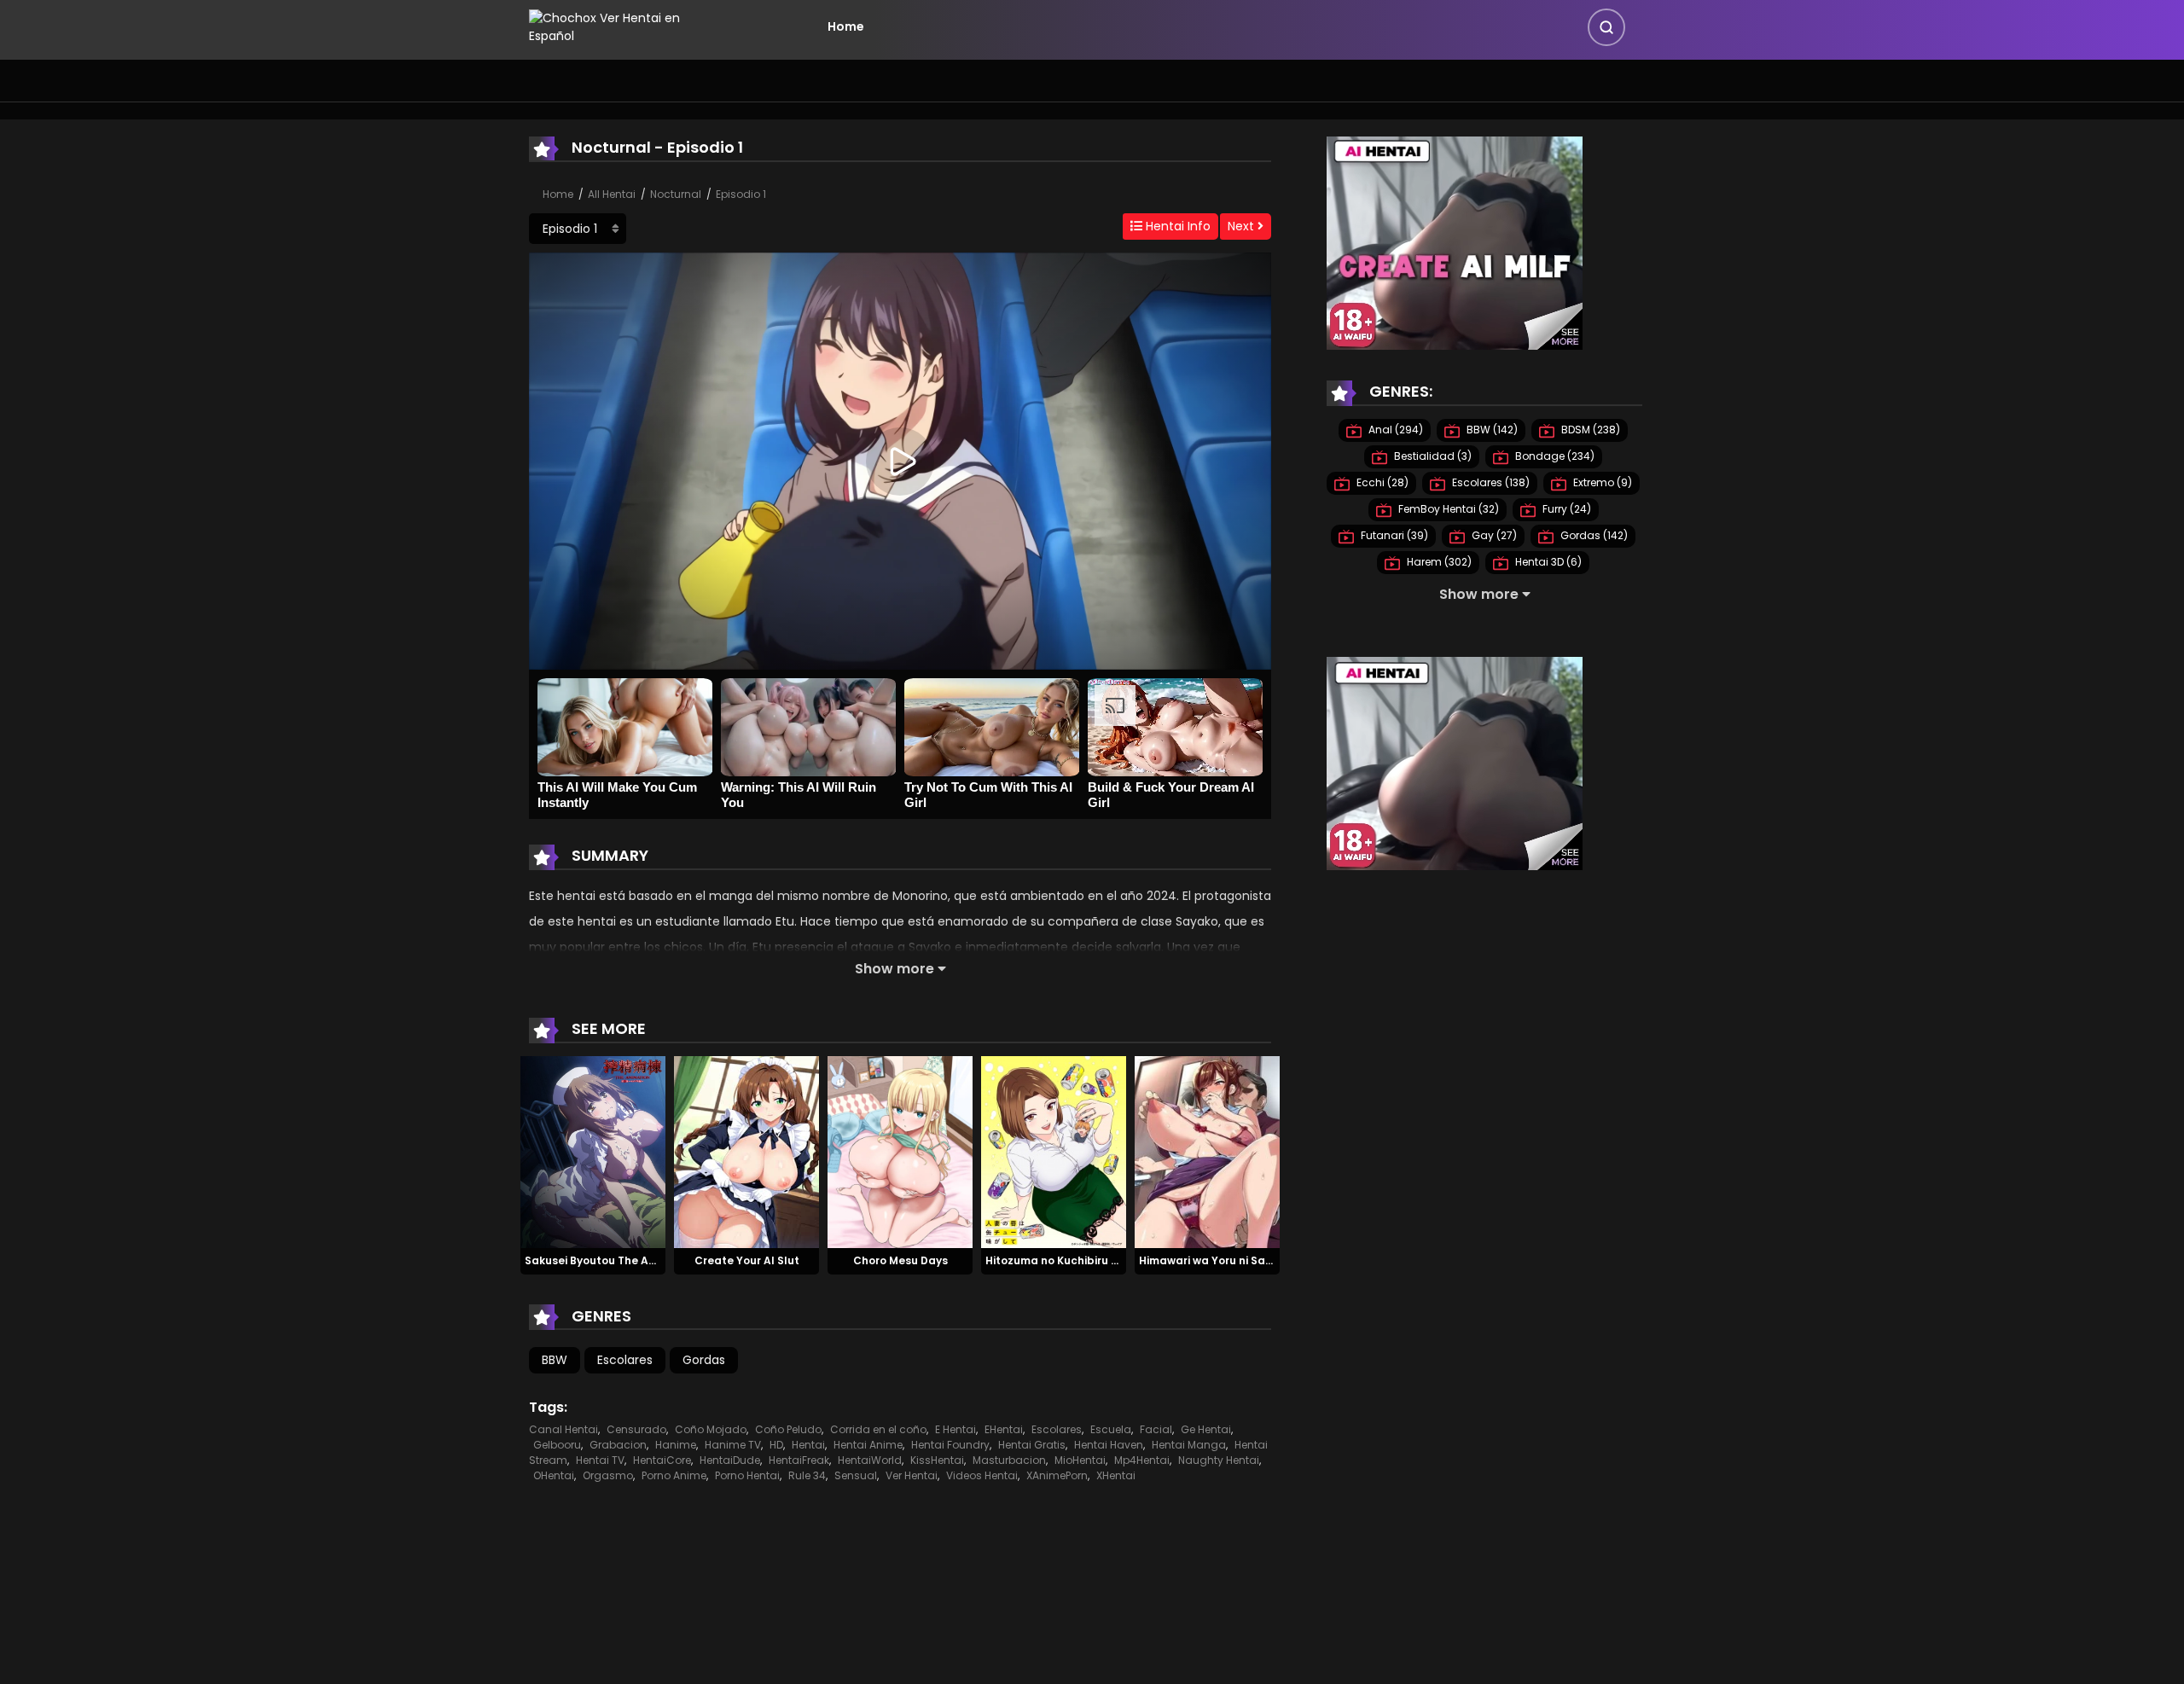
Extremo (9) (1601, 482)
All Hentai (612, 194)
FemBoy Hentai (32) (1447, 509)
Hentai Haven (1109, 1445)
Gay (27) (1493, 535)
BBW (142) (1491, 430)
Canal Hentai (563, 1429)
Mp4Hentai (1142, 1460)
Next (1243, 226)
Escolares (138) (1490, 482)
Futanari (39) (1393, 535)
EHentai (1004, 1429)
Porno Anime (674, 1475)
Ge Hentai (1206, 1429)
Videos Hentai (982, 1475)
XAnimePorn (1057, 1475)
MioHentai (1080, 1460)
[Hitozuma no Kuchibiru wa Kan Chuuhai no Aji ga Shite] (1054, 1151)
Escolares (625, 1360)
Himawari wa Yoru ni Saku (1208, 1260)
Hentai (808, 1445)
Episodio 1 (741, 194)
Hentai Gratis (1032, 1445)
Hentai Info (1176, 226)
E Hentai (955, 1429)
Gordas (704, 1360)
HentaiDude (730, 1460)
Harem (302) (1438, 562)
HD (776, 1445)
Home (846, 26)
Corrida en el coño (878, 1429)
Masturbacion (1009, 1460)
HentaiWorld (870, 1460)
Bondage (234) (1554, 456)
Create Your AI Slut (747, 1260)
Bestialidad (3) (1432, 456)
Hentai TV (600, 1460)
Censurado (636, 1429)
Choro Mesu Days (900, 1260)
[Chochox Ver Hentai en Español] (628, 26)
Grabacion (618, 1445)
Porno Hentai (747, 1475)
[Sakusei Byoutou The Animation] (593, 1151)
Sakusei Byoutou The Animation (611, 1260)
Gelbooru (557, 1445)
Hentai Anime (868, 1445)
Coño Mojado (711, 1429)
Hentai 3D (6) (1547, 562)
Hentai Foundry (950, 1445)
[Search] (1606, 27)
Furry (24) (1565, 509)
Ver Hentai (912, 1475)
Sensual (856, 1475)
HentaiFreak (799, 1460)
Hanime (676, 1445)
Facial (1156, 1429)
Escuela (1111, 1429)
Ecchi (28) (1381, 482)
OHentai (554, 1475)
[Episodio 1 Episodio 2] (578, 229)
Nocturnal (676, 194)
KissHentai (937, 1460)
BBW (555, 1360)
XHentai (1116, 1475)
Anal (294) (1394, 430)
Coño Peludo (788, 1429)
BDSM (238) (1589, 430)
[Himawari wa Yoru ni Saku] (1207, 1151)
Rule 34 (807, 1475)
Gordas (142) (1593, 535)
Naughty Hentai (1219, 1460)
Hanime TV (733, 1445)
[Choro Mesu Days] (900, 1151)
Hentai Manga (1189, 1445)
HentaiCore (662, 1460)
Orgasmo (608, 1475)
